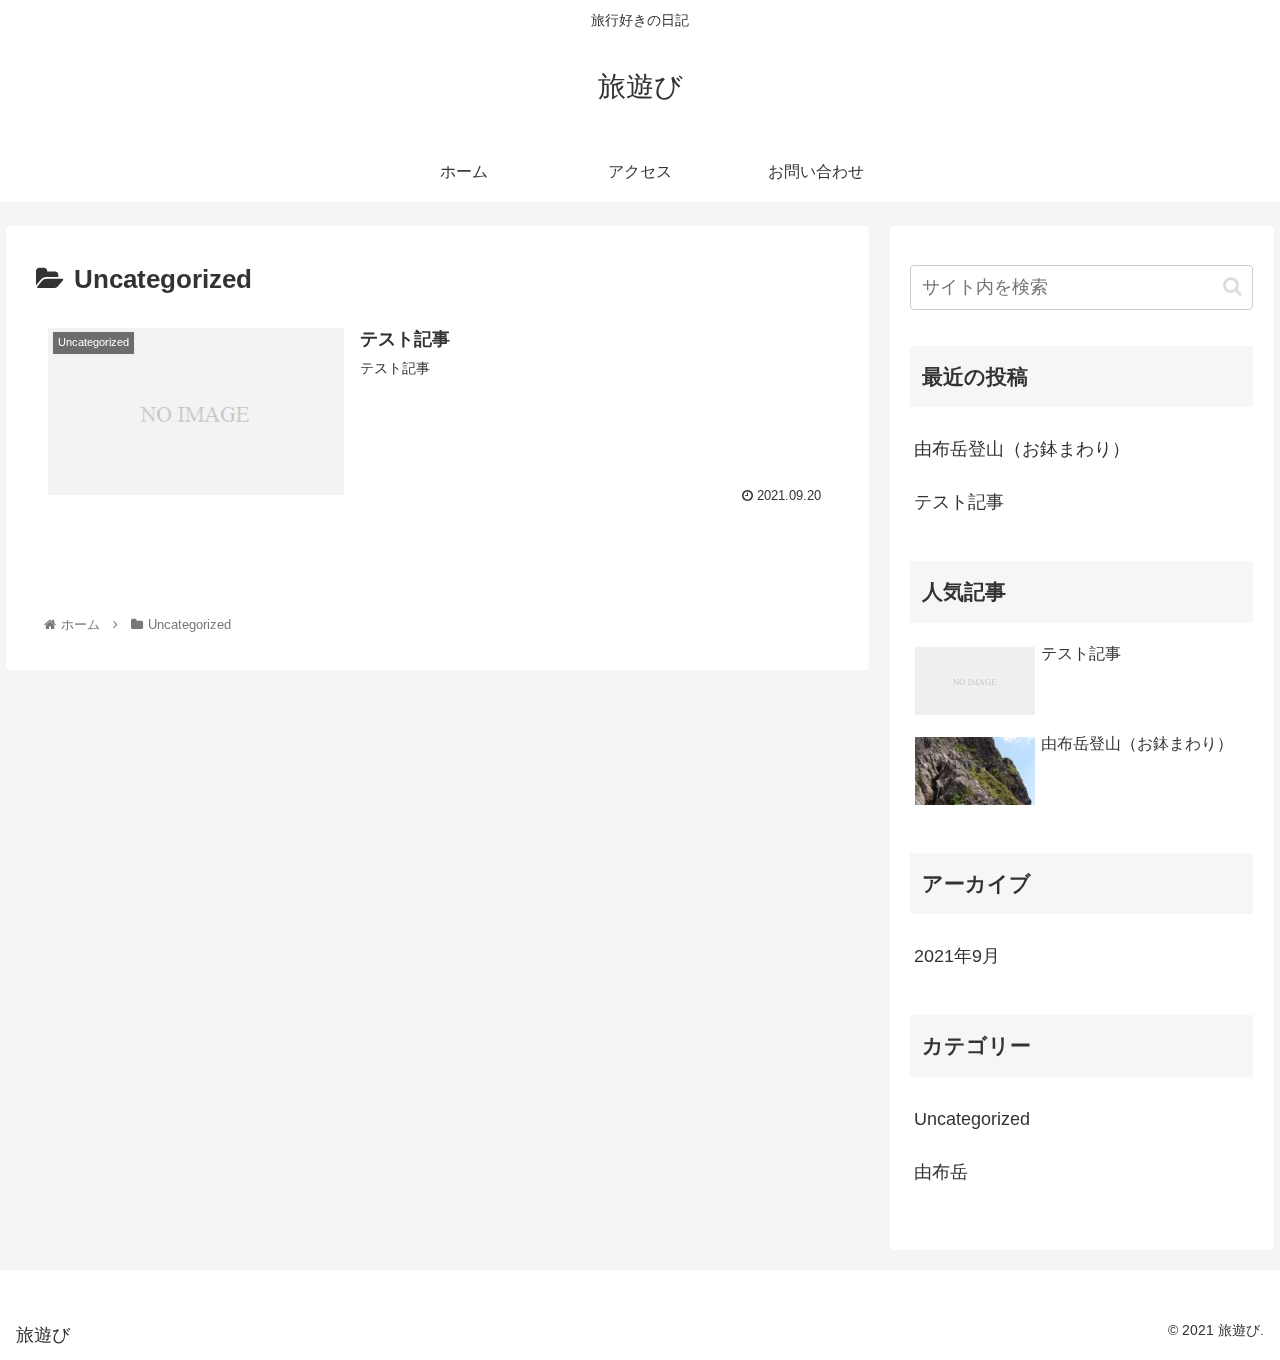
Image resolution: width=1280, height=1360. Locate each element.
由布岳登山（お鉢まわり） (1022, 449)
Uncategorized (972, 1119)
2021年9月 (957, 956)
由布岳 (941, 1172)
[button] (1232, 286)
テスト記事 (959, 502)
